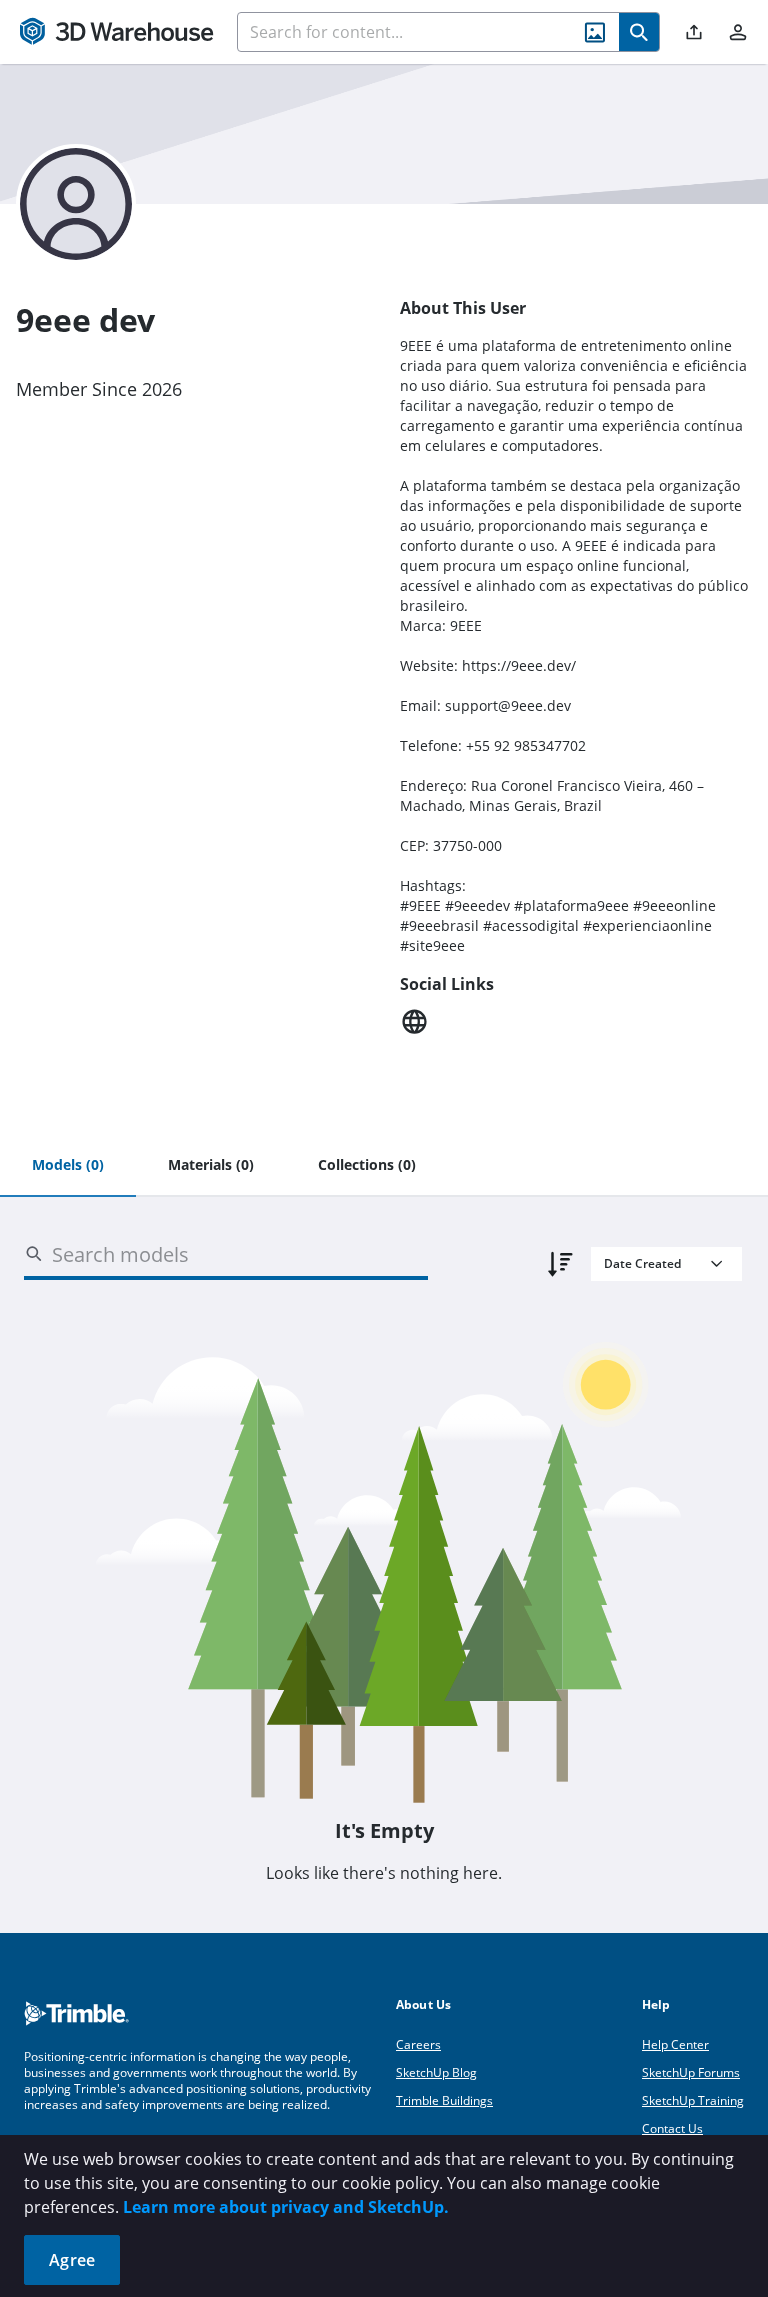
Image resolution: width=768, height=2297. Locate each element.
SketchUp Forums (691, 2072)
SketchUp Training (693, 2100)
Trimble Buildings (444, 2100)
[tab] (68, 1166)
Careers (418, 2044)
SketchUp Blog (436, 2072)
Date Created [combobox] (642, 1263)
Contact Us (672, 2128)
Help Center (675, 2044)
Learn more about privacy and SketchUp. (286, 2207)
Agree (72, 2260)
